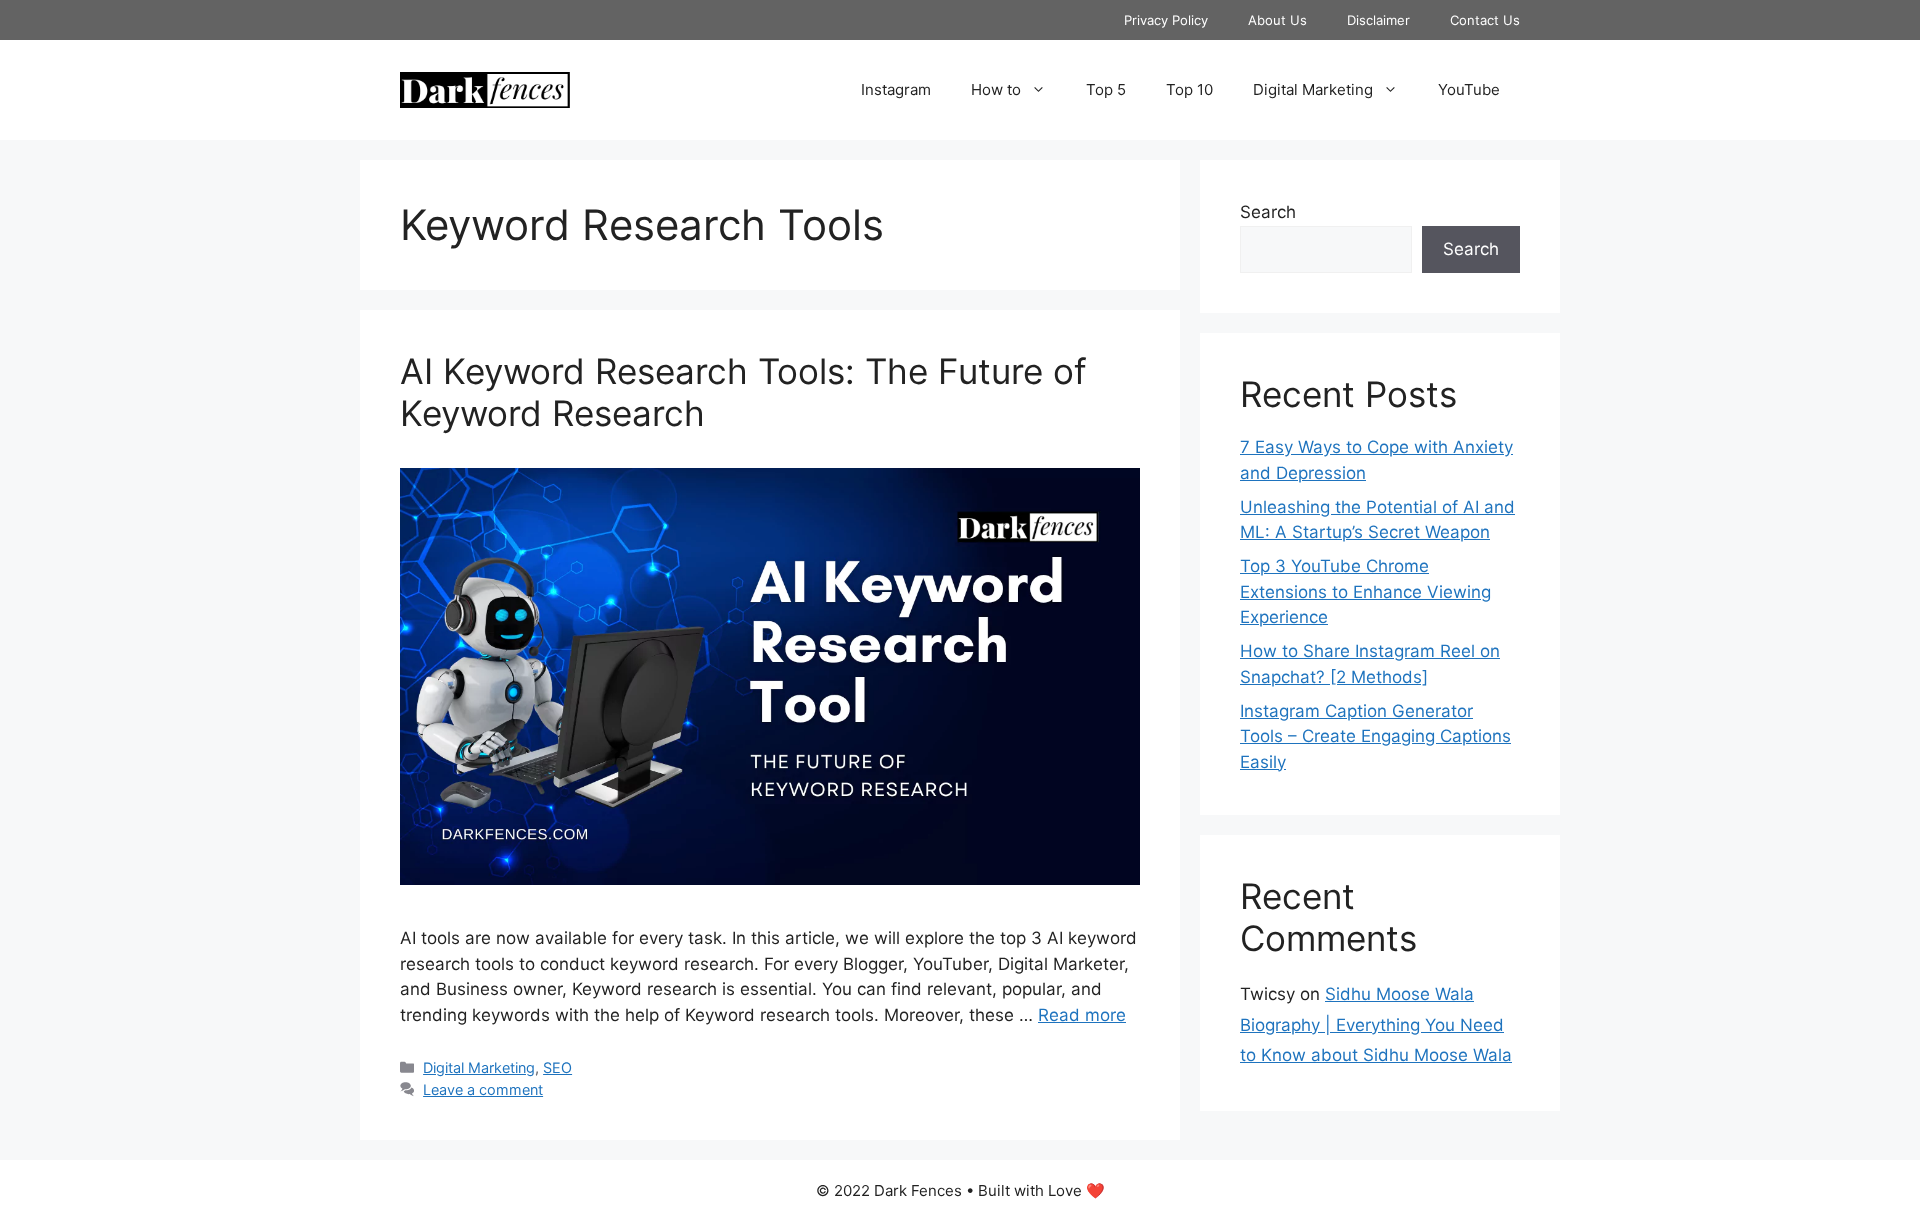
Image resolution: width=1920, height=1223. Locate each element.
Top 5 (1106, 89)
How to (996, 89)
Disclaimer (1378, 20)
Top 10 (1189, 89)
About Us (1277, 20)
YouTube (1469, 89)
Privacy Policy (1166, 20)
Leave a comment (483, 1089)
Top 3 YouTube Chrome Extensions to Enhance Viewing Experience (1365, 591)
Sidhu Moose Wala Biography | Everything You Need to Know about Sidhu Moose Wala (1376, 1024)
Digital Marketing (1313, 89)
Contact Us (1485, 20)
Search (1268, 212)
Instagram (896, 89)
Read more (1082, 1015)
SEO (557, 1067)
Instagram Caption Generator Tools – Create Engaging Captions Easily (1375, 736)
